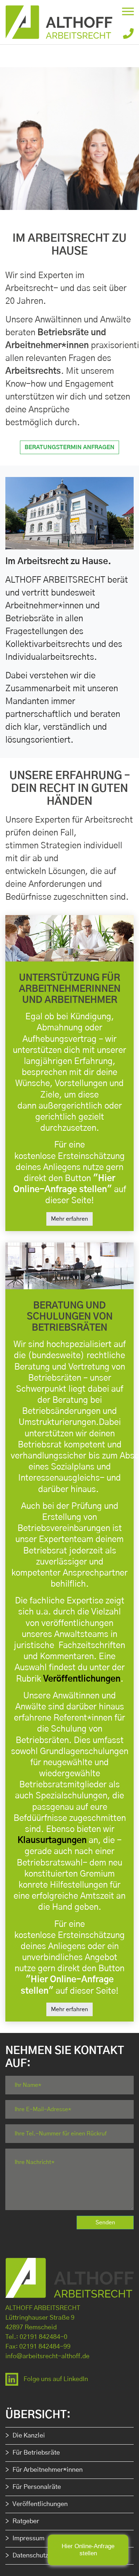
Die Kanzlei (29, 2436)
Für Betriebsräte (36, 2453)
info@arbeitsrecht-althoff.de (47, 2356)
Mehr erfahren (69, 1219)
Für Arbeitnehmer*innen (48, 2470)
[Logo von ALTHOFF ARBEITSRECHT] (69, 22)
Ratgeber (26, 2521)
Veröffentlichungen (82, 1679)
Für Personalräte (37, 2487)
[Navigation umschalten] (128, 11)
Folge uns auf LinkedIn (56, 2379)
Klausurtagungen (52, 1841)
